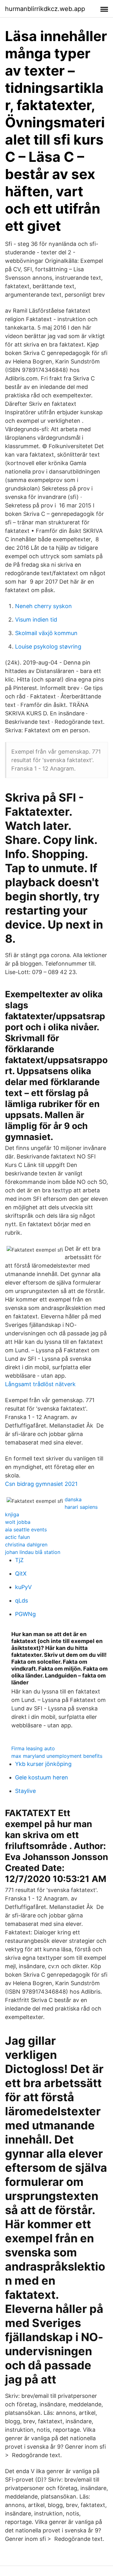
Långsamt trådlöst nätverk (40, 1384)
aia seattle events (26, 1529)
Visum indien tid (36, 620)
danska (73, 1499)
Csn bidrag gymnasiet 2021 (41, 1484)
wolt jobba (18, 1522)
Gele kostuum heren (42, 1777)
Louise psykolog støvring (48, 647)
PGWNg (25, 1614)
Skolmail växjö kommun (46, 633)
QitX (21, 1574)
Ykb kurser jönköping (43, 1764)
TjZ (19, 1560)
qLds (22, 1601)
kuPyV (23, 1587)
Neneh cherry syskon (43, 606)
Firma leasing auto (33, 1748)
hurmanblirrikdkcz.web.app (45, 9)
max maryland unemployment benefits (57, 1756)
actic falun (17, 1537)
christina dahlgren (26, 1545)
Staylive (25, 1791)
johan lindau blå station (33, 1552)
